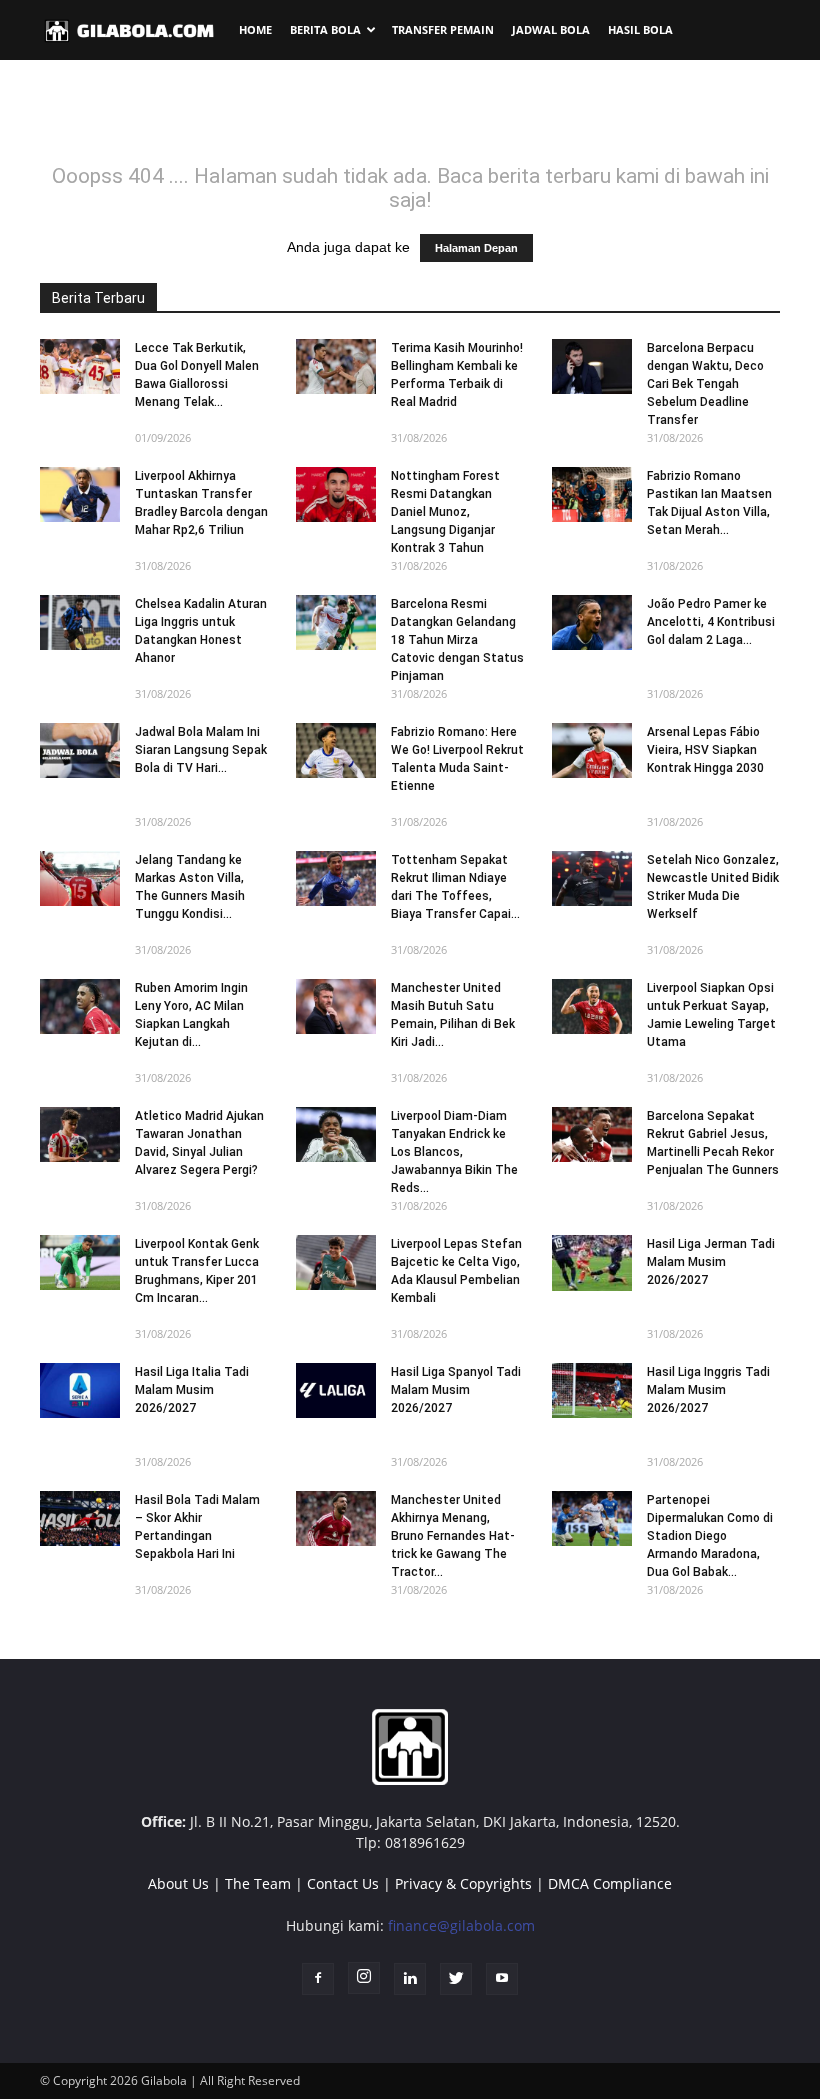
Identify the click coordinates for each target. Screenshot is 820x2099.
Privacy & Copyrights (463, 1883)
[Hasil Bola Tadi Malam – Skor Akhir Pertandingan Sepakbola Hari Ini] (80, 1518)
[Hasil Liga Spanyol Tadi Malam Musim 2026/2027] (336, 1390)
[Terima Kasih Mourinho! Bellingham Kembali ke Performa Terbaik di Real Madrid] (336, 366)
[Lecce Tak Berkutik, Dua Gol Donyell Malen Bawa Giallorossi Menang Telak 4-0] (80, 366)
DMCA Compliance (610, 1883)
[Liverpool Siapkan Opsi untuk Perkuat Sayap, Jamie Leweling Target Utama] (592, 1006)
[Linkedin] (410, 1979)
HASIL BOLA (640, 29)
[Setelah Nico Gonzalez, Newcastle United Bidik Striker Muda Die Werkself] (592, 878)
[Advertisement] (410, 119)
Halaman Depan (476, 248)
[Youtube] (502, 1979)
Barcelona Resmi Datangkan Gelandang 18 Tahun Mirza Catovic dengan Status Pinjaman (457, 640)
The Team (258, 1883)
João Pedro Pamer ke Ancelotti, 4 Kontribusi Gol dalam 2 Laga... (711, 622)
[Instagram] (364, 1978)
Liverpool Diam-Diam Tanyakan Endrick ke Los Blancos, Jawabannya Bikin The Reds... (454, 1152)
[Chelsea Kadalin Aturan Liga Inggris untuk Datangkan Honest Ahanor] (80, 622)
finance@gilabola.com (461, 1925)
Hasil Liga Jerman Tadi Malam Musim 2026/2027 (711, 1262)
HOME (255, 29)
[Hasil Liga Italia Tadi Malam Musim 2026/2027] (80, 1390)
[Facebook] (318, 1979)
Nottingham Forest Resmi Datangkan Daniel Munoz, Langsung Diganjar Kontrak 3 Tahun (445, 512)
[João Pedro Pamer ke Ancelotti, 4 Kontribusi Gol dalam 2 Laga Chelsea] (592, 622)
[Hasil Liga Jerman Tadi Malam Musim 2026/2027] (592, 1263)
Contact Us (343, 1883)
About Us (178, 1883)
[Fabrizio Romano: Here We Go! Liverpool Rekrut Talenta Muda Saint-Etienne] (336, 750)
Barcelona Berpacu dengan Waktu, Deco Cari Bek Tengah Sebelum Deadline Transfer (705, 384)
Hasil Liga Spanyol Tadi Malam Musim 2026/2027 (456, 1390)
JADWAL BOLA (551, 29)
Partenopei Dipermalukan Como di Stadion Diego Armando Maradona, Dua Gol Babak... (710, 1536)
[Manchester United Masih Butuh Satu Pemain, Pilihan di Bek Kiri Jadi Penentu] (336, 1006)
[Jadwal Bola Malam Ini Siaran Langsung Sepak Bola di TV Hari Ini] (80, 750)
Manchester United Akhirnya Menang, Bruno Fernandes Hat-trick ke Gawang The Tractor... (453, 1536)
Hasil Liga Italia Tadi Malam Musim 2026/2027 (192, 1390)
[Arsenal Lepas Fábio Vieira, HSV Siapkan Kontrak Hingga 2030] (592, 750)
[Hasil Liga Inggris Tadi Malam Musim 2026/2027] (592, 1390)
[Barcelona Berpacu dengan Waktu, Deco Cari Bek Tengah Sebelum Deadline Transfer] (592, 366)
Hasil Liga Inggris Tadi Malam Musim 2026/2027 (708, 1390)
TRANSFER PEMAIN (443, 29)
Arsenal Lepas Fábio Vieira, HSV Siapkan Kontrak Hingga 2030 (705, 750)
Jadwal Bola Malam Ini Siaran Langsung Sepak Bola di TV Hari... (201, 750)
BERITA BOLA (325, 29)
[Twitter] (456, 1979)
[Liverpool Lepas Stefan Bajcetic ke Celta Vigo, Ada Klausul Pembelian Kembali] (336, 1262)
